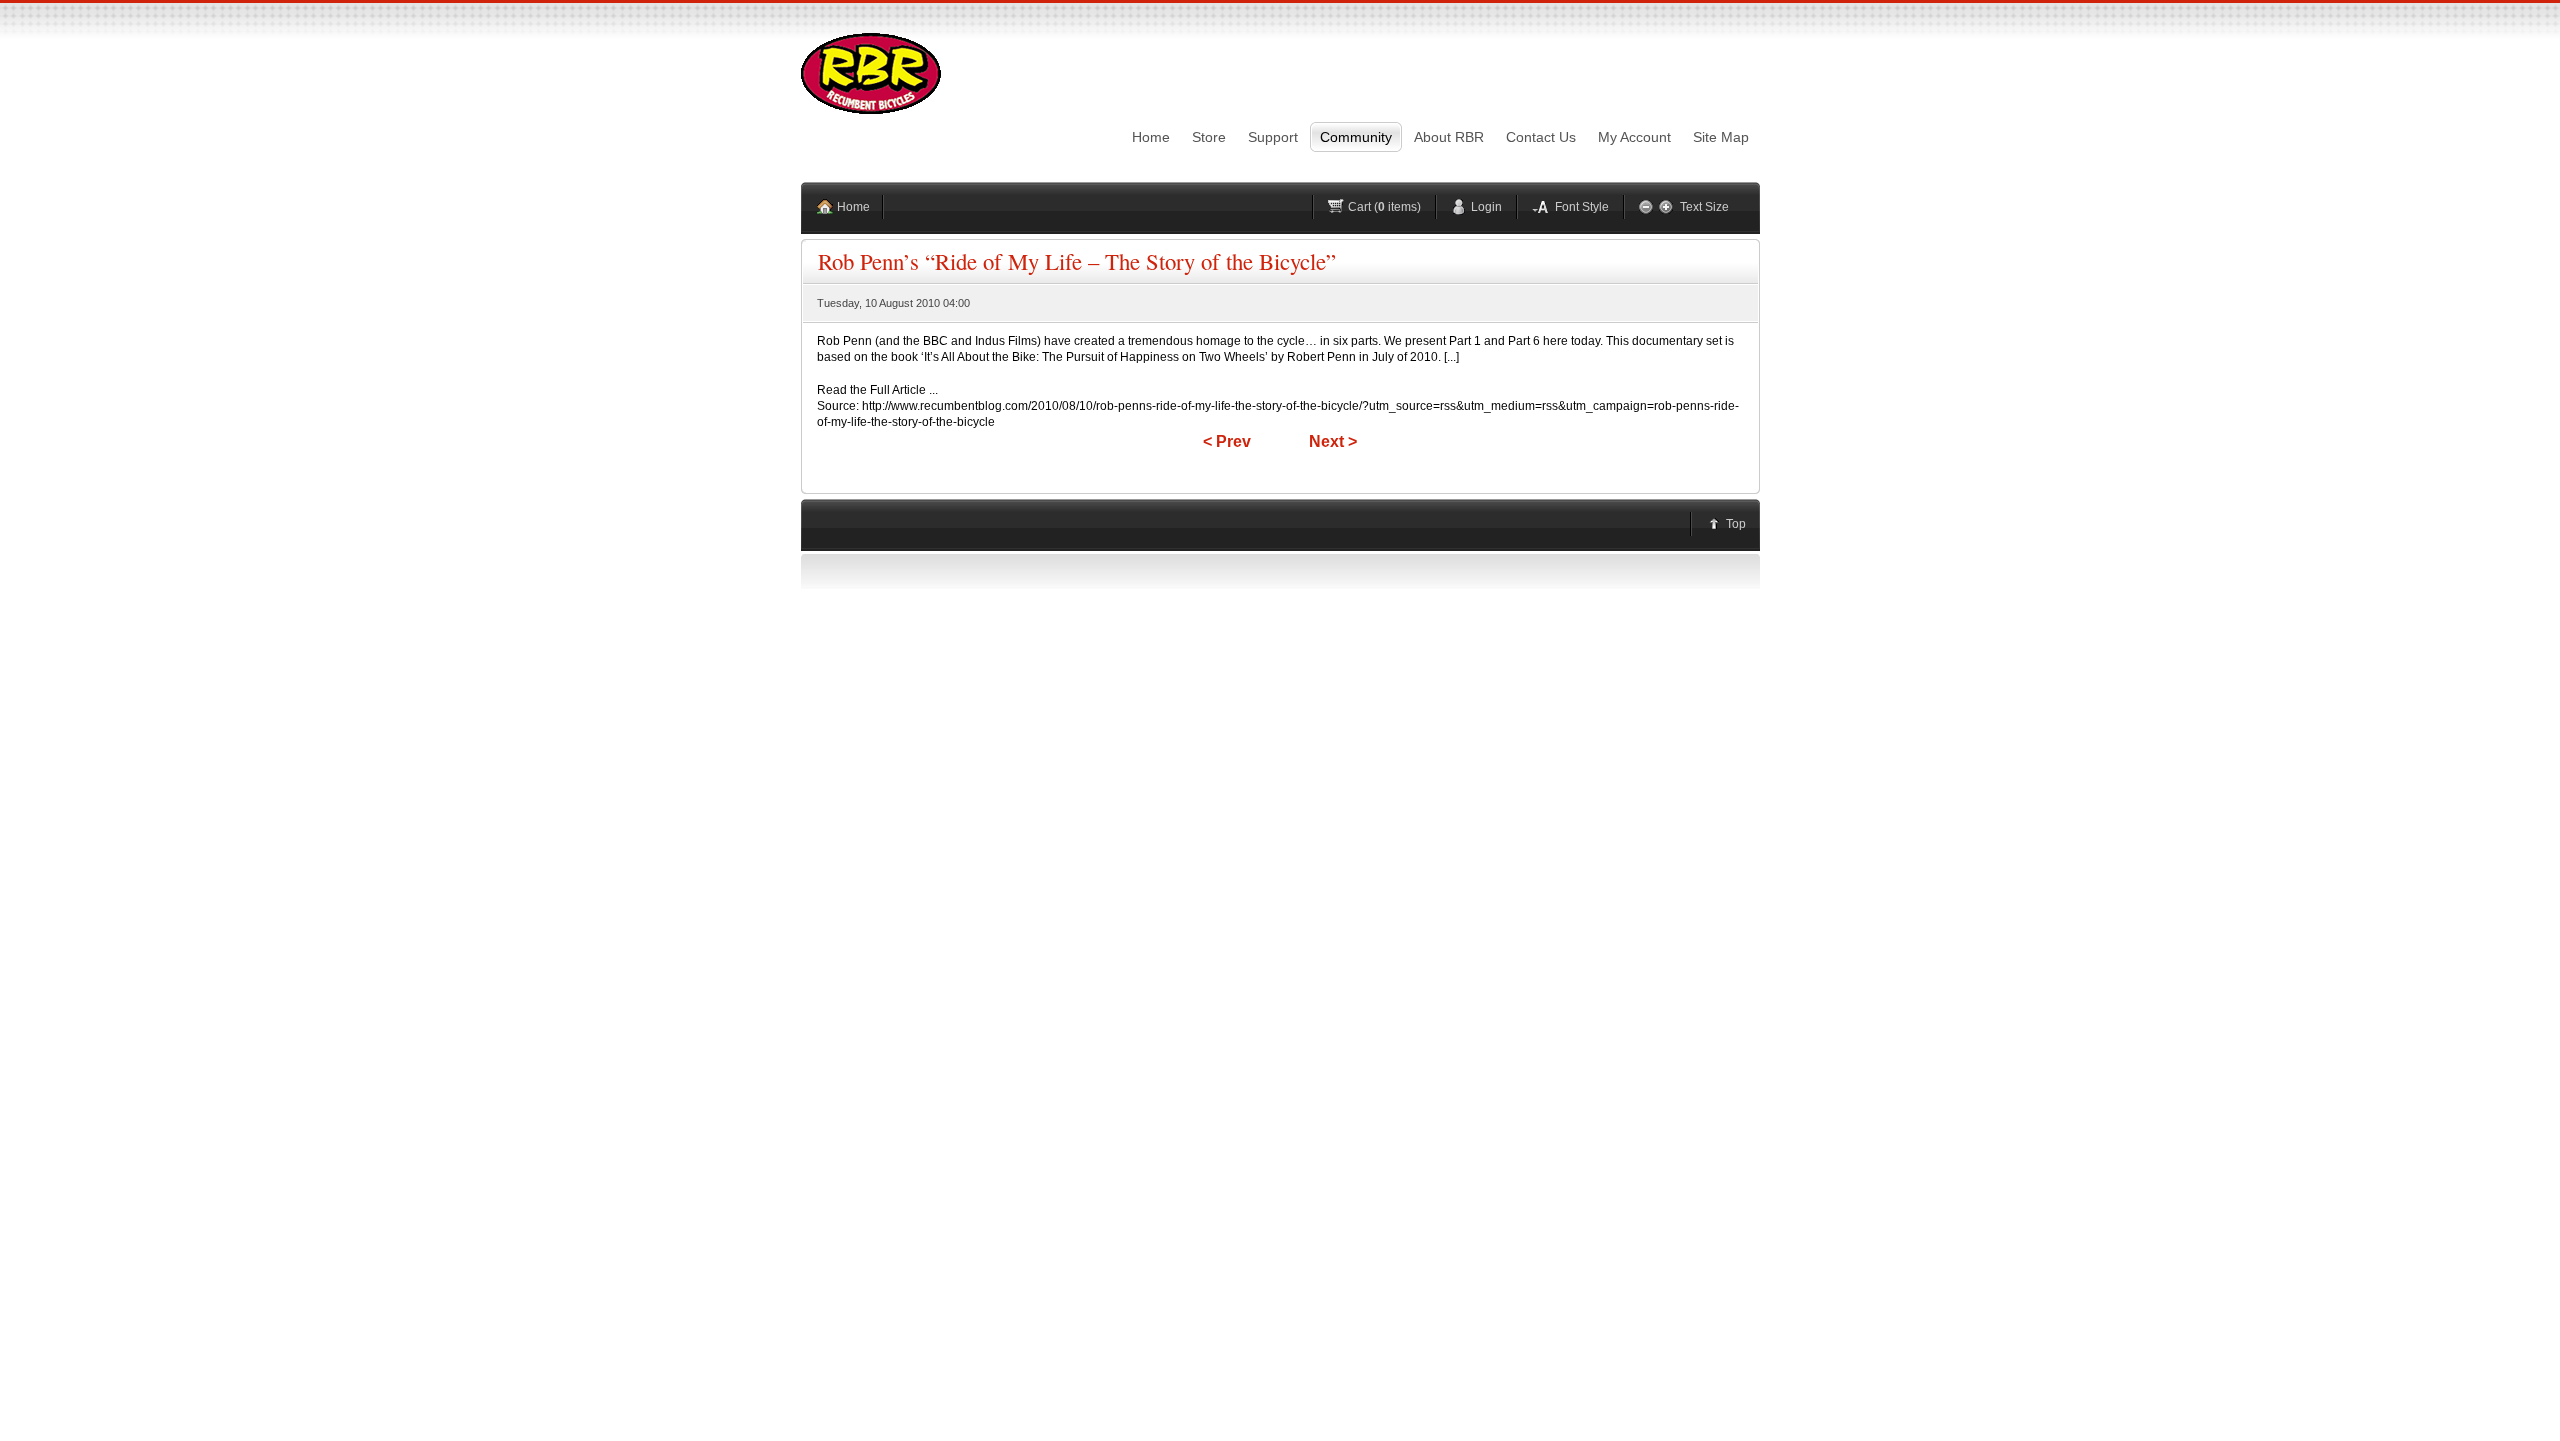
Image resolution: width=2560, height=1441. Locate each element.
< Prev (1227, 441)
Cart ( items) (1384, 207)
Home (853, 207)
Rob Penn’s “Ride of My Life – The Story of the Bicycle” (1077, 261)
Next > (1333, 441)
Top (1736, 524)
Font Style (1582, 207)
